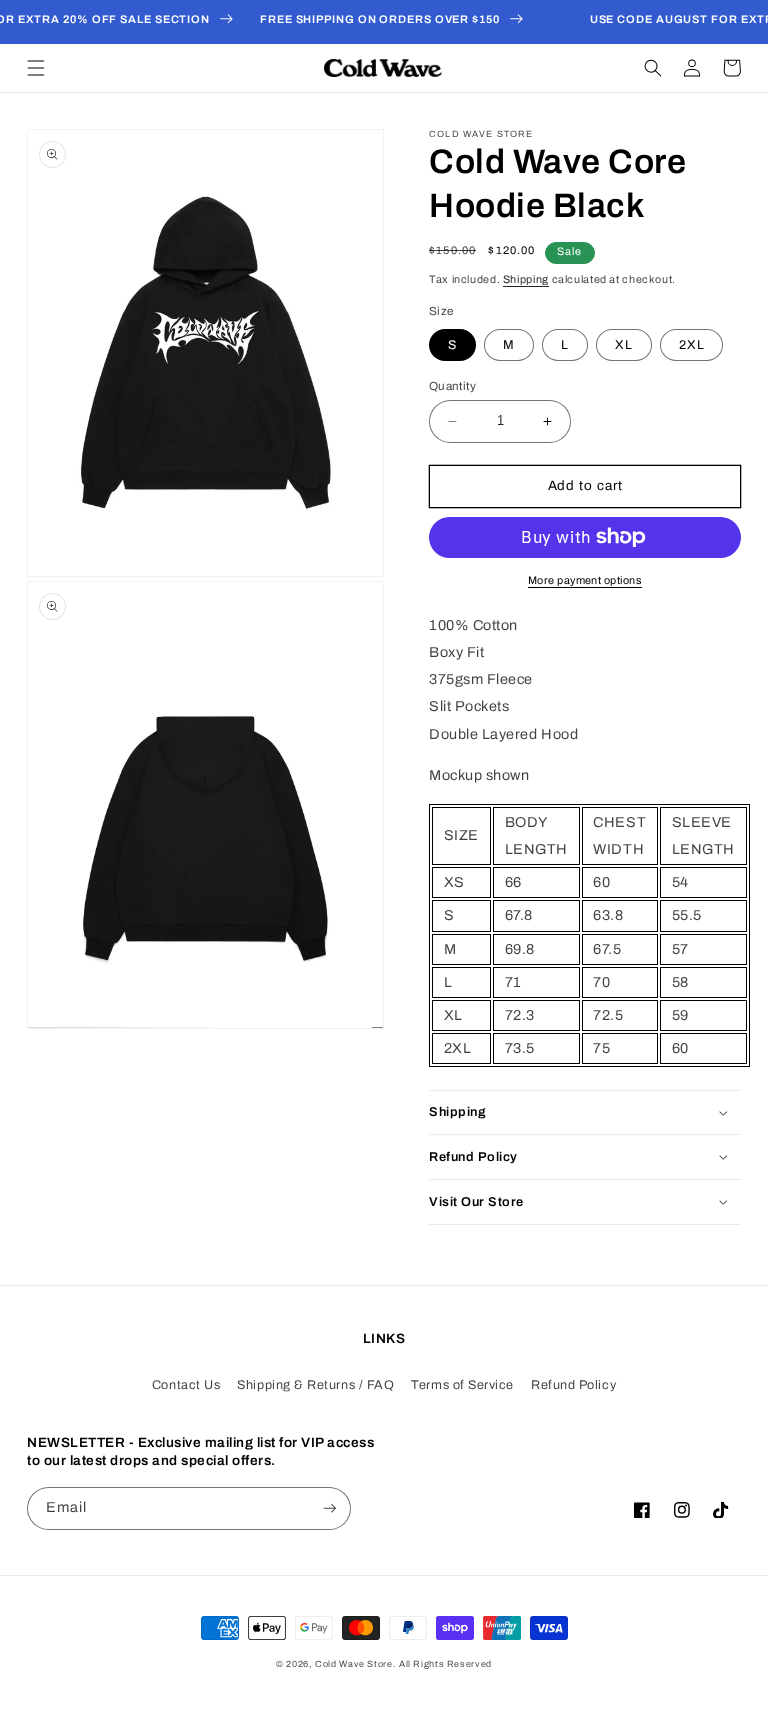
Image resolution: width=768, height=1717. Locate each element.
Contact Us (186, 1385)
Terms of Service (462, 1385)
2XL (692, 345)
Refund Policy (573, 1385)
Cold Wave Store (353, 1664)
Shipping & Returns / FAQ (315, 1385)
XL (624, 345)
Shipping (526, 279)
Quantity (452, 386)
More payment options (585, 580)
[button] (36, 68)
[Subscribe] (330, 1508)
